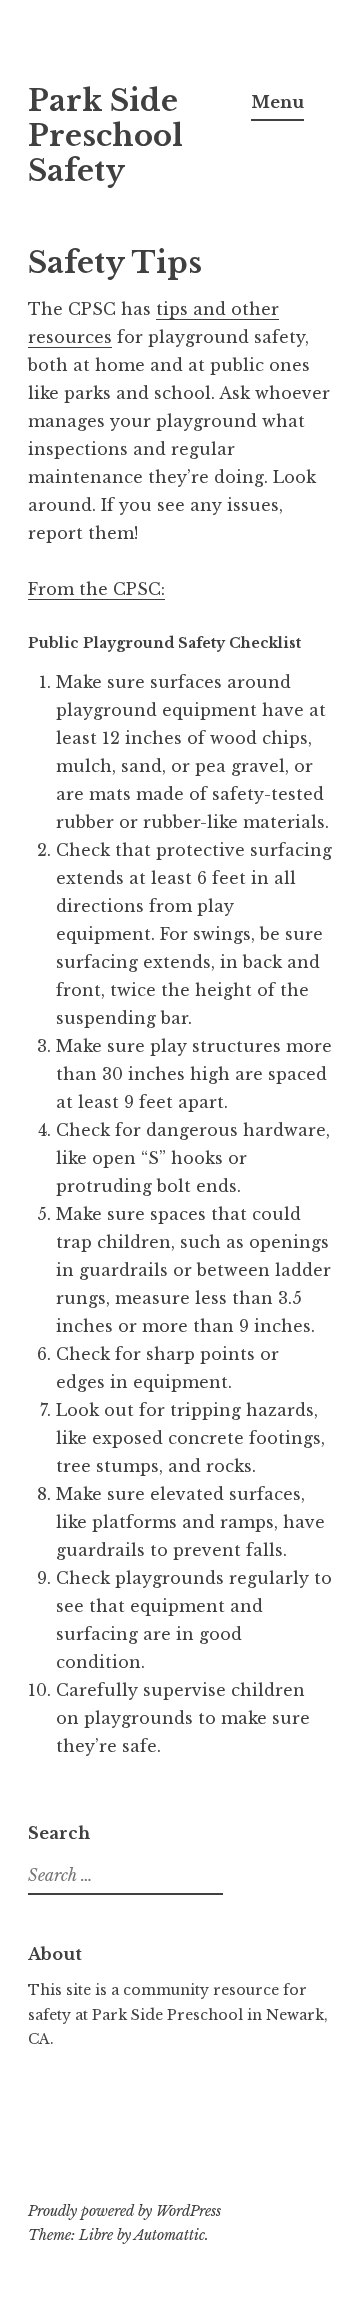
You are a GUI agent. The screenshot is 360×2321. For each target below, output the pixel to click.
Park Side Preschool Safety (105, 136)
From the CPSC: (96, 589)
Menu (277, 102)
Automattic (169, 2235)
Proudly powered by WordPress (124, 2211)
